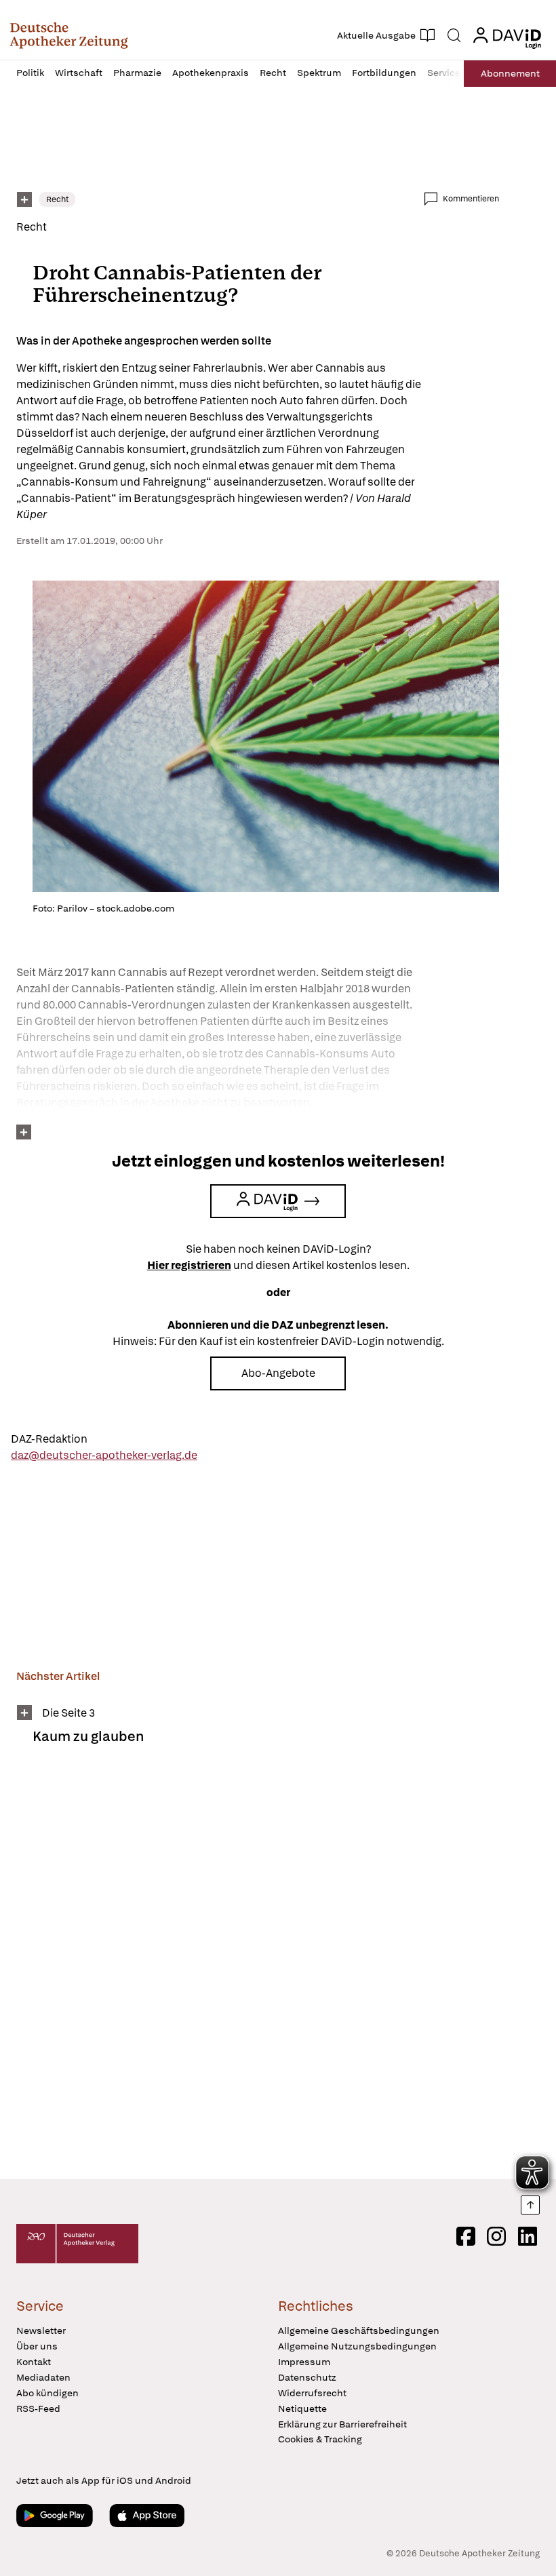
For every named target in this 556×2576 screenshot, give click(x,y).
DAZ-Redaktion (49, 1439)
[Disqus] (258, 1971)
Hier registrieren (189, 1265)
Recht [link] (57, 199)
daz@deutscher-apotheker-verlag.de (104, 1455)
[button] (69, 35)
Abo (510, 73)
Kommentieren (471, 199)
